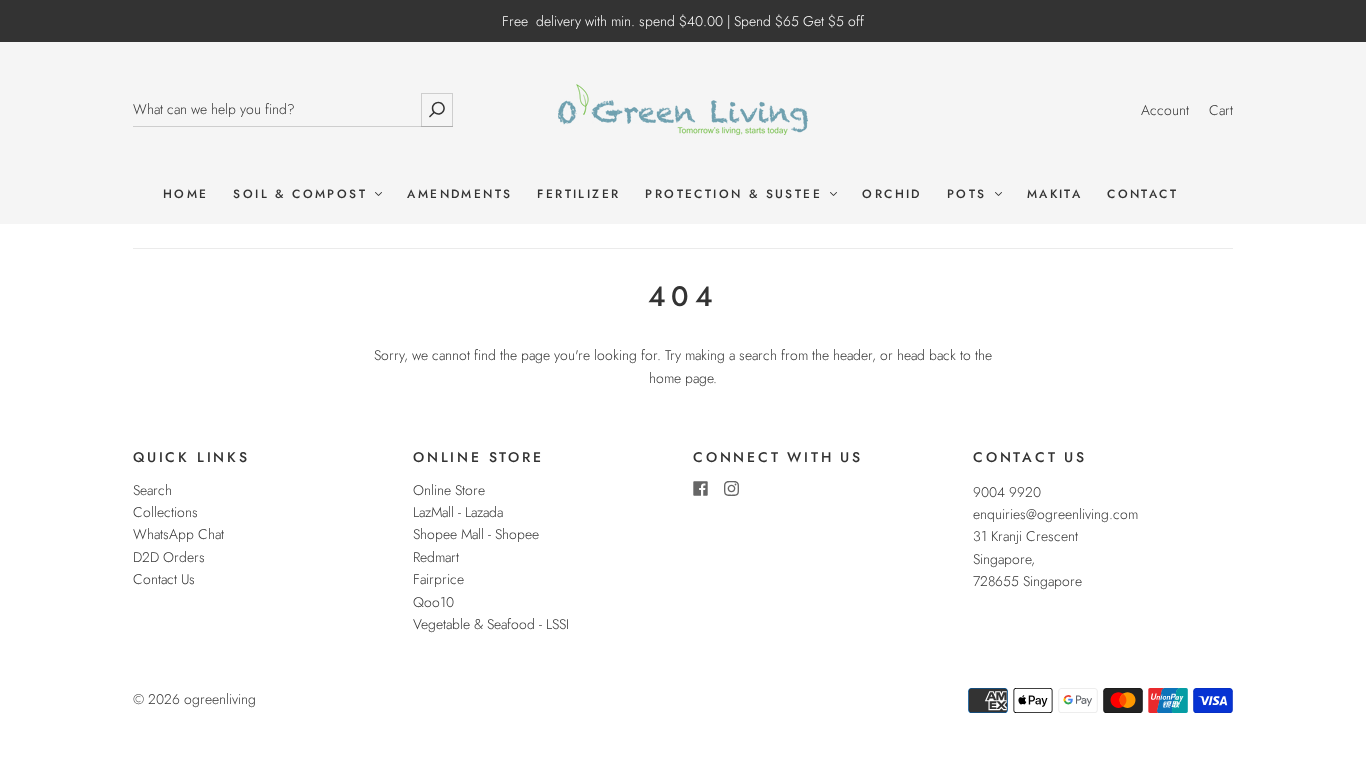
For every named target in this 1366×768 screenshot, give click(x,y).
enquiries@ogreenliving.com (1055, 514)
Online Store (449, 490)
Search (152, 490)
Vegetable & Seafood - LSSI (491, 624)
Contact (1142, 194)
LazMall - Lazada (458, 512)
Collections (165, 512)
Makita (1054, 194)
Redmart (436, 557)
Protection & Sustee (736, 194)
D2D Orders (169, 557)
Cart (1221, 110)
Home (186, 194)
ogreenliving (220, 699)
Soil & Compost (303, 194)
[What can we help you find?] (293, 109)
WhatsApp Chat (178, 534)
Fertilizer (578, 194)
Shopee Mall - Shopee (476, 534)
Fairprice (438, 579)
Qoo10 (433, 602)
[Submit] (437, 109)
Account (1165, 110)
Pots (970, 194)
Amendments (459, 194)
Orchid (891, 194)
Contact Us (164, 579)
